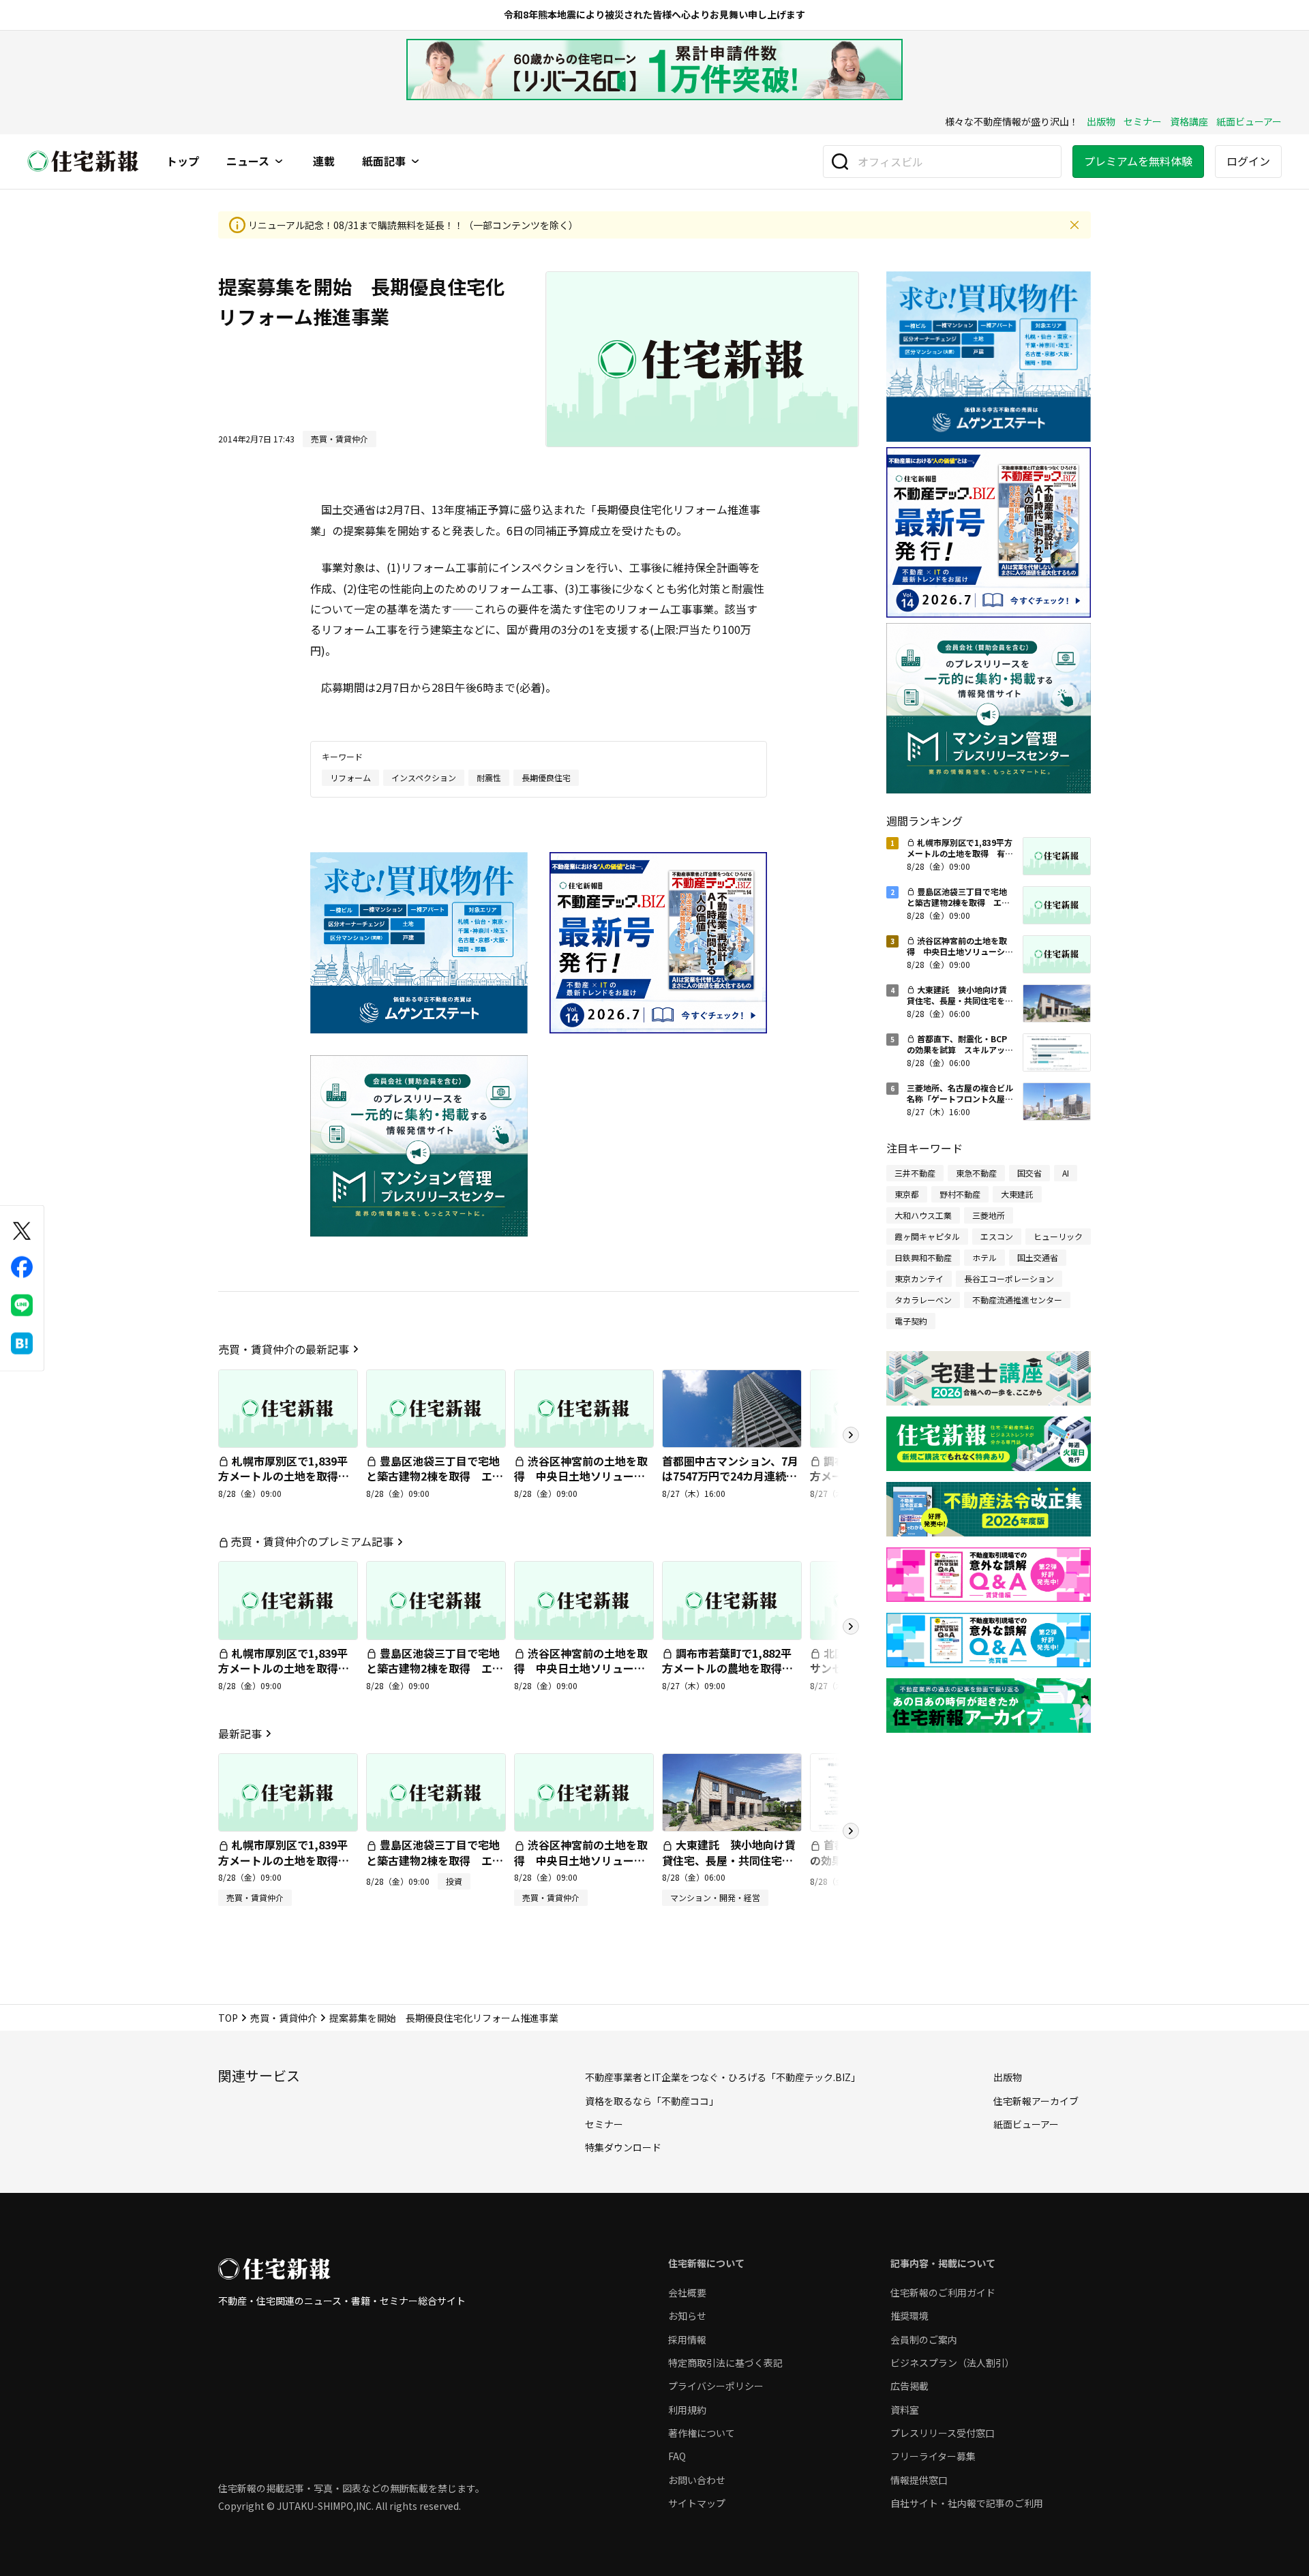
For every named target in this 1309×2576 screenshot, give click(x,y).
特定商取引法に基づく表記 (725, 2363)
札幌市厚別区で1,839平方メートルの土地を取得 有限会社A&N (284, 1476)
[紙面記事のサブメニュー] (415, 162)
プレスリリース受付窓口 (943, 2433)
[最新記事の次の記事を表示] (851, 1831)
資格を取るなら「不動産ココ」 (652, 2101)
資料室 (905, 2410)
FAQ (677, 2456)
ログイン (1248, 161)
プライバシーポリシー (716, 2386)
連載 (324, 162)
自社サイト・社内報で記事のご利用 (967, 2503)
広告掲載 (909, 2386)
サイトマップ (697, 2503)
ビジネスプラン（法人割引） (952, 2363)
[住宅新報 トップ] (83, 161)
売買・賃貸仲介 (284, 2018)
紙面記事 (384, 162)
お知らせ (687, 2316)
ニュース (248, 162)
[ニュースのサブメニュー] (279, 162)
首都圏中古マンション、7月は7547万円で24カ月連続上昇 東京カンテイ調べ (730, 1476)
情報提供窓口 (919, 2480)
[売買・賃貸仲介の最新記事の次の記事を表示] (851, 1435)
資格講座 (1189, 121)
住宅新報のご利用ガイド (943, 2292)
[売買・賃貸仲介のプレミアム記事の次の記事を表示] (851, 1626)
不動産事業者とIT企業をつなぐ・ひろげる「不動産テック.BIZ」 (723, 2077)
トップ (183, 162)
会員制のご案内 (924, 2339)
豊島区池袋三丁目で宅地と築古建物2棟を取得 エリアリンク (435, 1476)
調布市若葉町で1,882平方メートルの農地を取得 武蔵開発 (727, 1668)
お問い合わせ (697, 2480)
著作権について (702, 2433)
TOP (228, 2018)
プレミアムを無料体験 (1138, 161)
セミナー (1143, 121)
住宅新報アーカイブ (1036, 2101)
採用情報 (687, 2339)
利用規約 (687, 2410)
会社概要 (687, 2292)
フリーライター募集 (933, 2456)
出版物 (1101, 121)
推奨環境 (909, 2316)
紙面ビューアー (1249, 121)
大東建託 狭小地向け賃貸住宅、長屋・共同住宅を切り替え (729, 1860)
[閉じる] (1074, 225)
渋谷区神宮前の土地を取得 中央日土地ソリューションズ (581, 1476)
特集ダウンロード (623, 2147)
